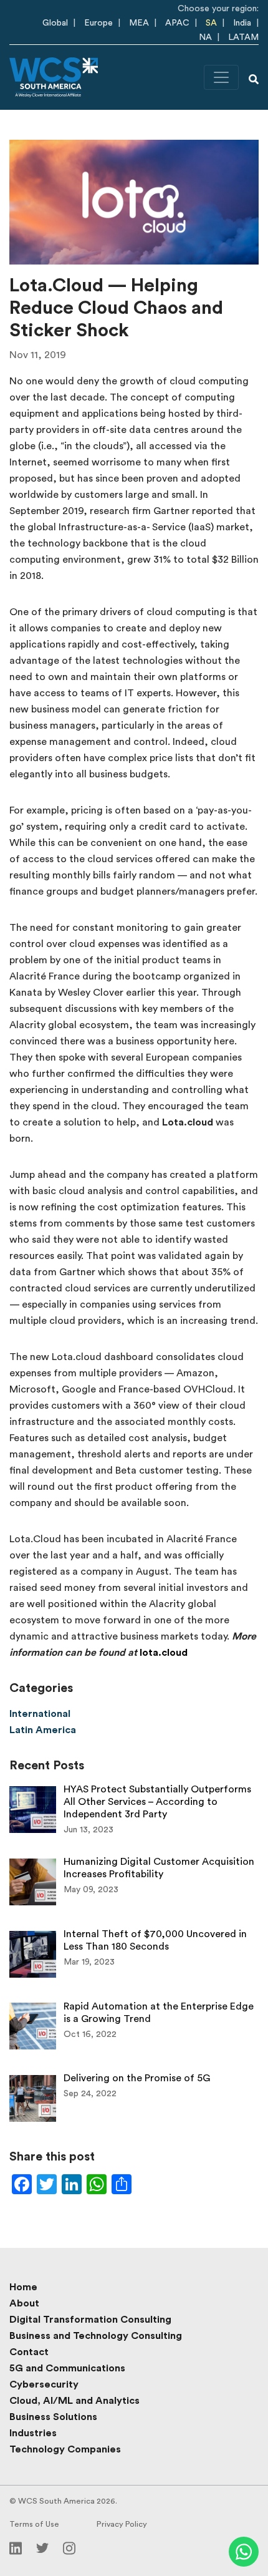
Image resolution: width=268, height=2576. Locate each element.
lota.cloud (164, 1653)
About (24, 2303)
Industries (33, 2433)
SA (211, 23)
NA (205, 37)
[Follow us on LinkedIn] (16, 2547)
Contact (29, 2352)
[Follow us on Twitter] (42, 2547)
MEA (139, 23)
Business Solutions (53, 2417)
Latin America (43, 1730)
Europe (98, 23)
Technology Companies (65, 2449)
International (40, 1714)
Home (23, 2287)
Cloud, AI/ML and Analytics (74, 2401)
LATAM (243, 37)
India (242, 23)
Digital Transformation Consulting (90, 2320)
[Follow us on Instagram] (69, 2547)
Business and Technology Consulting (96, 2336)
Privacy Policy (122, 2524)
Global (55, 23)
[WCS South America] (54, 77)
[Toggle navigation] (221, 77)
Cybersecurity (44, 2384)
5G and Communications (67, 2368)
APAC (177, 23)
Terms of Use (34, 2524)
